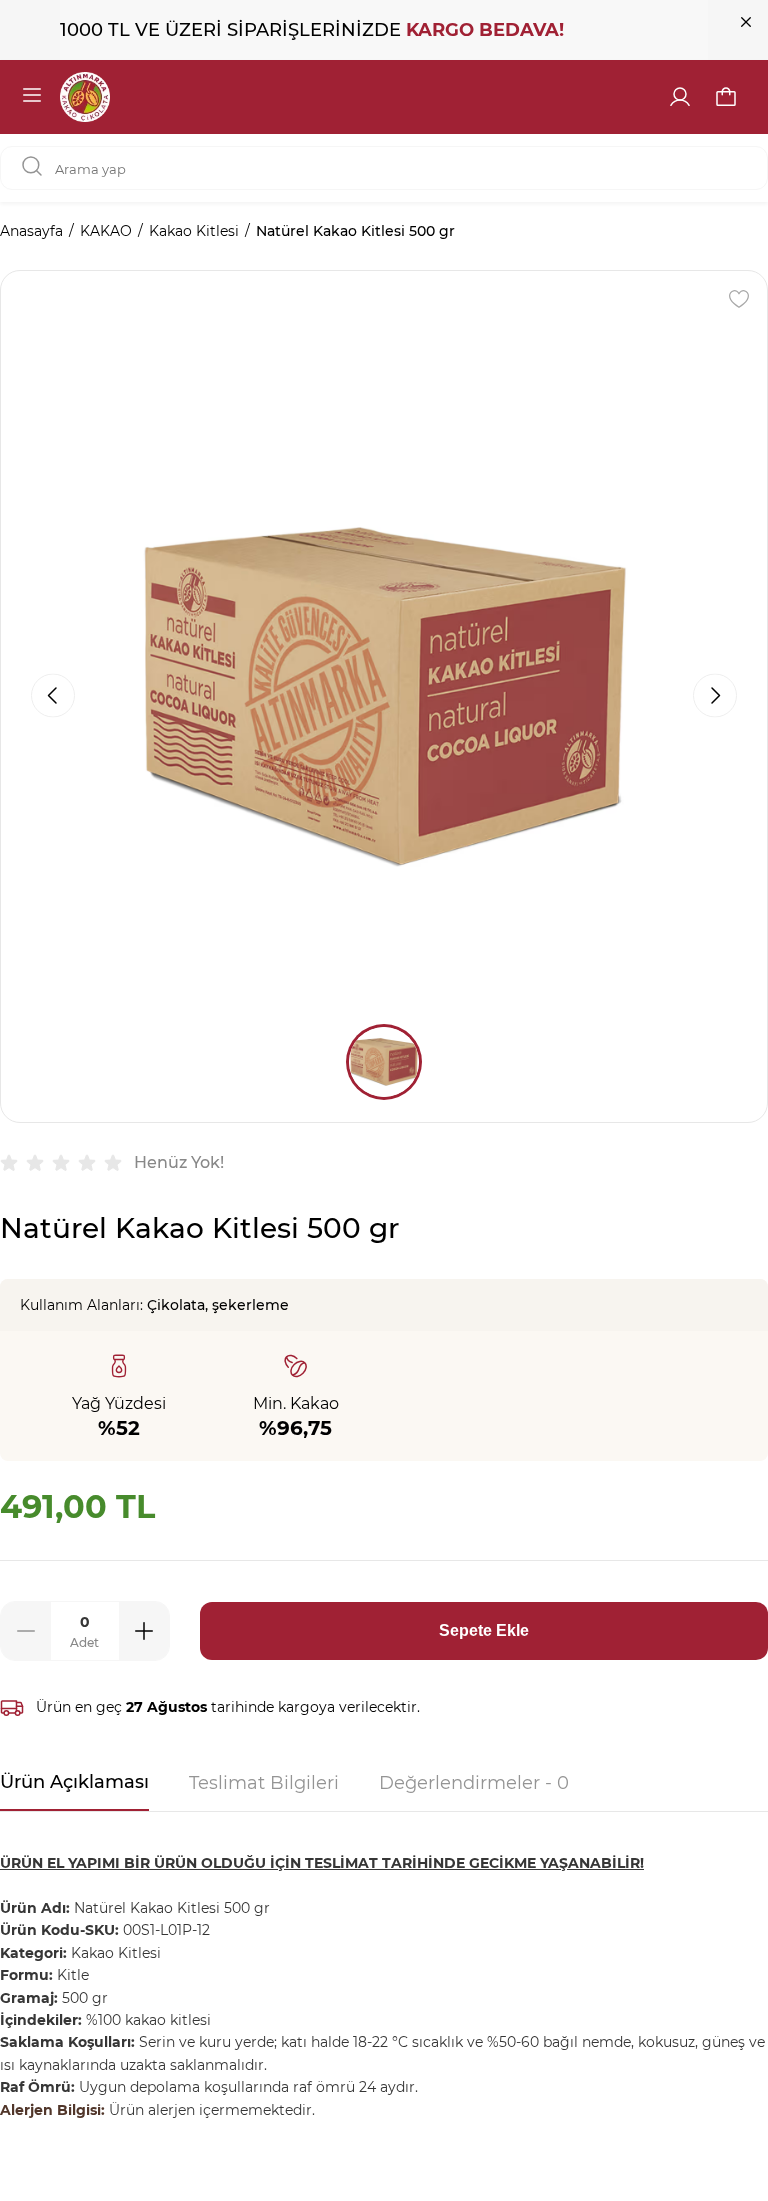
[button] (726, 97)
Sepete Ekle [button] (484, 1630)
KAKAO (106, 231)
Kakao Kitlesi (194, 231)
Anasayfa (31, 231)
